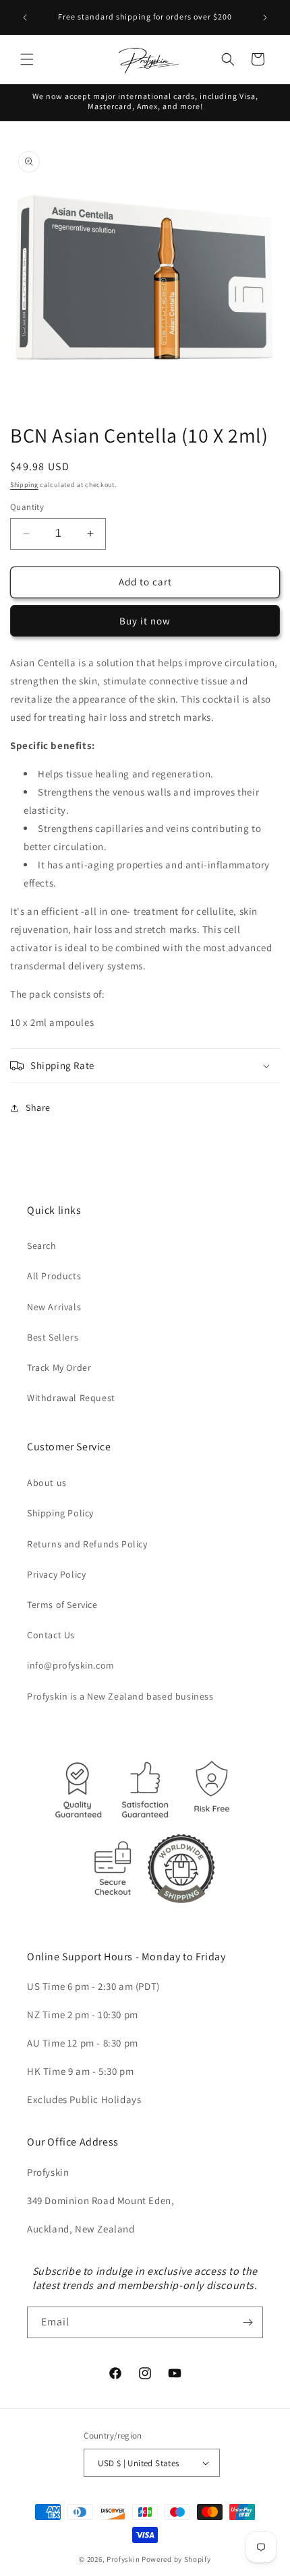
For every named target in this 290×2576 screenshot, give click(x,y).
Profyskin (123, 2559)
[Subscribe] (248, 2322)
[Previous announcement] (25, 18)
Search (42, 1246)
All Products (54, 1276)
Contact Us (51, 1635)
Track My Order (59, 1367)
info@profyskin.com (71, 1665)
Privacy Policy (56, 1574)
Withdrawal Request (71, 1398)
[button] (27, 59)
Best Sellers (53, 1337)
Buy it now (145, 621)
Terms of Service (62, 1605)
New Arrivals (54, 1307)
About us (47, 1483)
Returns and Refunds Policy (87, 1544)
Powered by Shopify (176, 2559)
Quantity (27, 507)
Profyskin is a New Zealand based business (120, 1696)
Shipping (24, 485)
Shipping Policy (60, 1513)
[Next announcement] (265, 18)
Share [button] (38, 1107)
